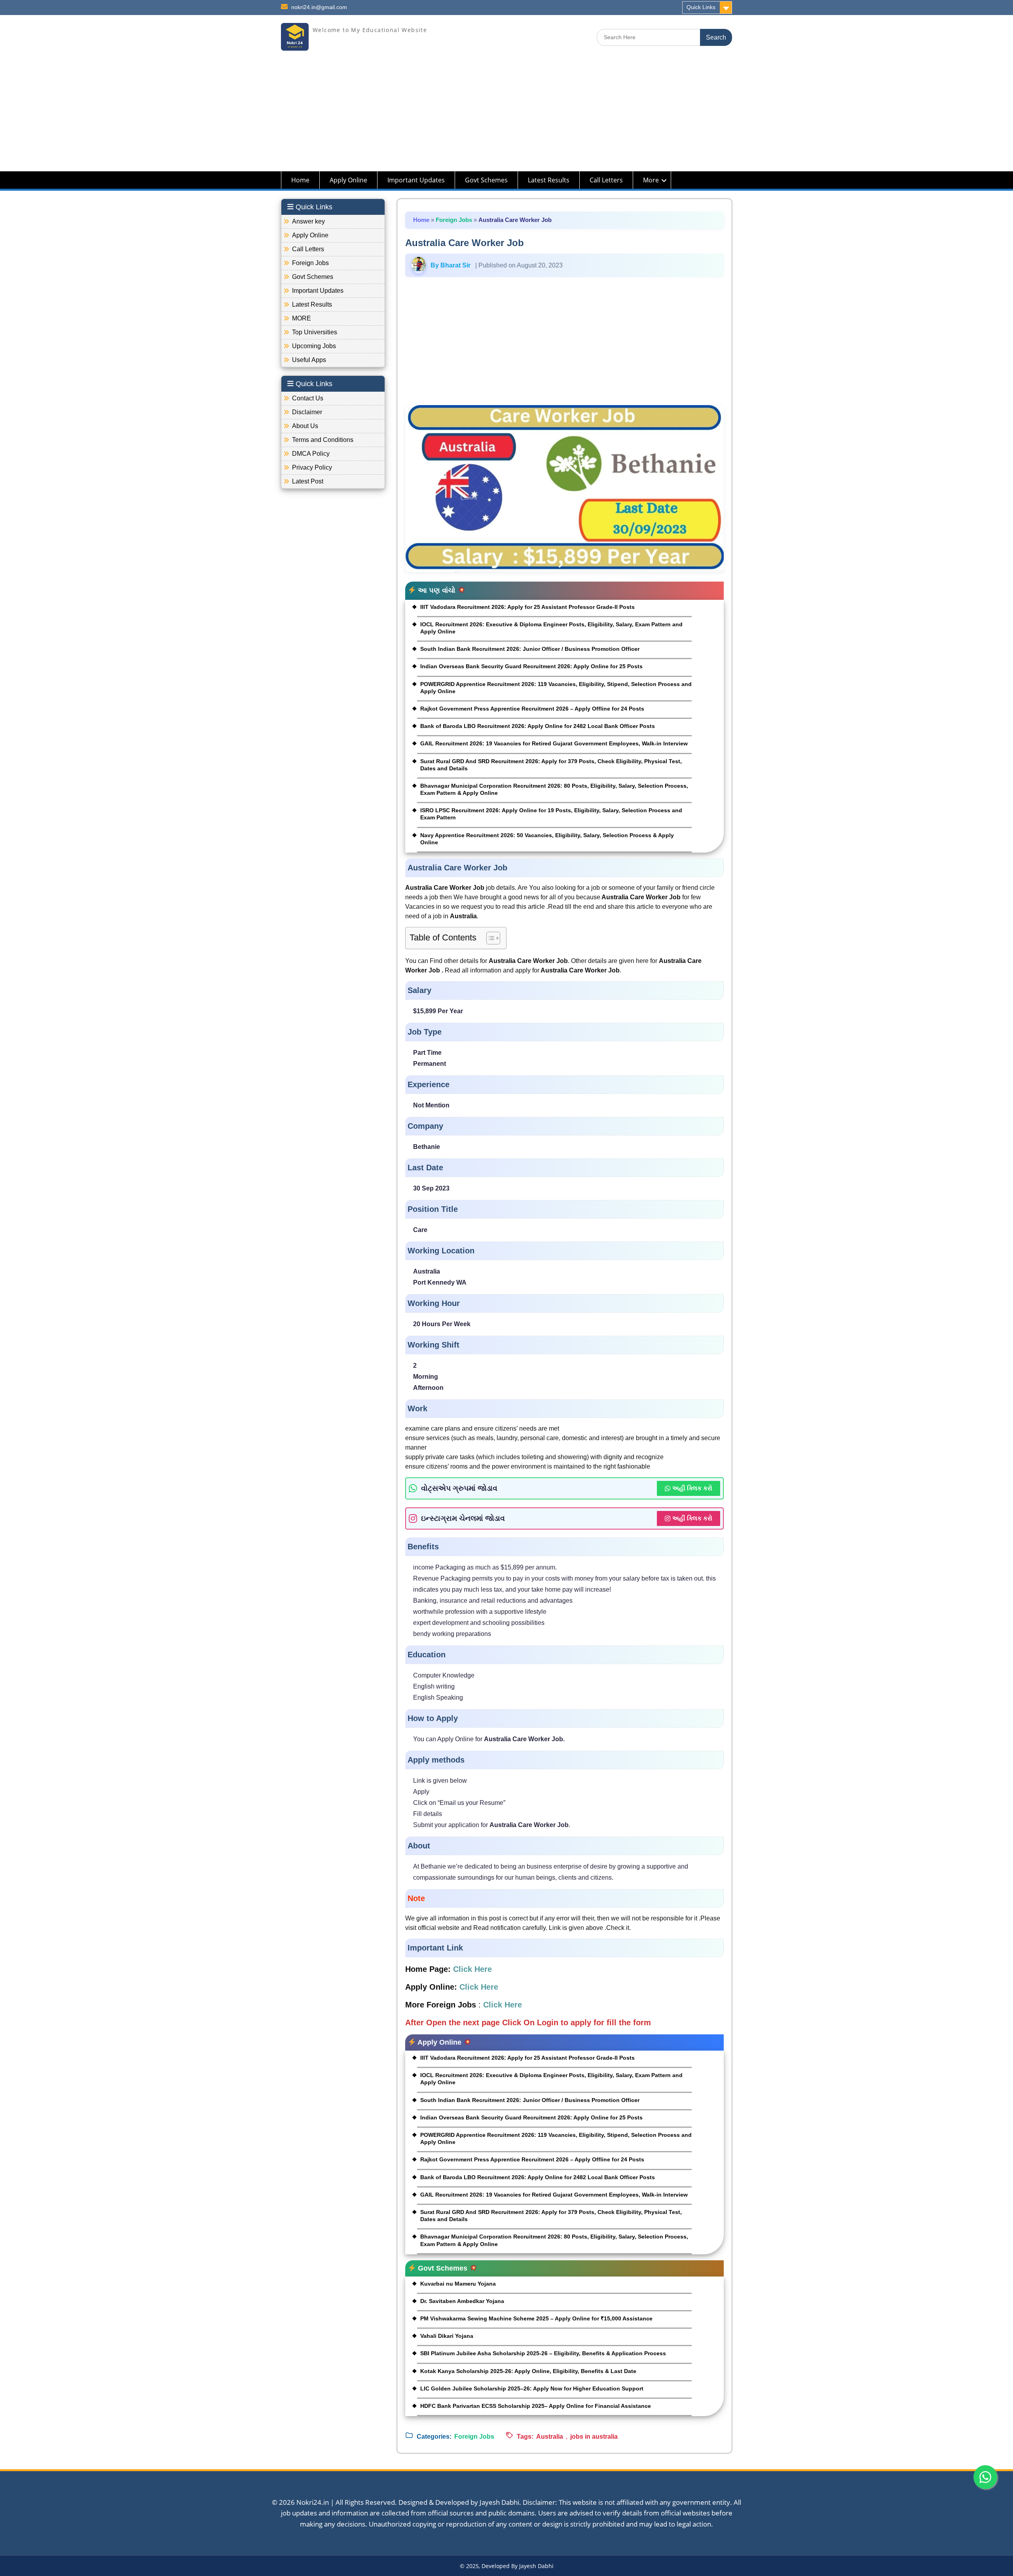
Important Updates (416, 180)
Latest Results (549, 180)
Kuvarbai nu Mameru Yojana (458, 2284)
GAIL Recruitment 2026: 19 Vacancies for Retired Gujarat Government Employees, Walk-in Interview (554, 743)
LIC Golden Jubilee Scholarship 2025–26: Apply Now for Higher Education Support (532, 2388)
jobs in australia (594, 2437)
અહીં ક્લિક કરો (692, 1488)
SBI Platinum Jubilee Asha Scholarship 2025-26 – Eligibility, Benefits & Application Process (543, 2353)
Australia (550, 2437)
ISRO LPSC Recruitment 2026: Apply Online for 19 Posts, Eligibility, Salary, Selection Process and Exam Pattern (551, 814)
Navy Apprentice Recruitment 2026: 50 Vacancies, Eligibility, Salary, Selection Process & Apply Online (547, 839)
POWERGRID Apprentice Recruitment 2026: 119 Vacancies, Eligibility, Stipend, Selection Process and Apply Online (556, 688)
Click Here (472, 1969)
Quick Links (701, 7)
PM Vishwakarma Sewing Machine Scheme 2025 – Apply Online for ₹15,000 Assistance (536, 2318)
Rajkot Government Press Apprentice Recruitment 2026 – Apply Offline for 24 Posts (532, 709)
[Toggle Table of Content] (489, 938)
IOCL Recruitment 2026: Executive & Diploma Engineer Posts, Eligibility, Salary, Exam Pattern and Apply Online (551, 628)
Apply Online (348, 180)
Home (300, 180)
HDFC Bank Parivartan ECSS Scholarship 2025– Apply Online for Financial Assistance (536, 2406)
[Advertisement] (506, 116)
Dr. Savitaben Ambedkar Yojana (462, 2301)
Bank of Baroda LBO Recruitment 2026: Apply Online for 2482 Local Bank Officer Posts (538, 726)
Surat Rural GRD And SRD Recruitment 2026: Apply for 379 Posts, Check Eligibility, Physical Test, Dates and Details (551, 765)
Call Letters (606, 180)
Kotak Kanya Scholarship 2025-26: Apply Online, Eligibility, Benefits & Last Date (528, 2371)
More (651, 180)
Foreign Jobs (454, 220)
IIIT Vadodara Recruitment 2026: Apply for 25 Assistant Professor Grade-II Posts (527, 607)
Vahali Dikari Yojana (447, 2336)
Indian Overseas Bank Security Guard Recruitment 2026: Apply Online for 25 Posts (531, 666)
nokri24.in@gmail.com (319, 7)
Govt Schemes (486, 180)
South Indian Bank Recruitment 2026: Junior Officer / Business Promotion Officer (530, 649)
